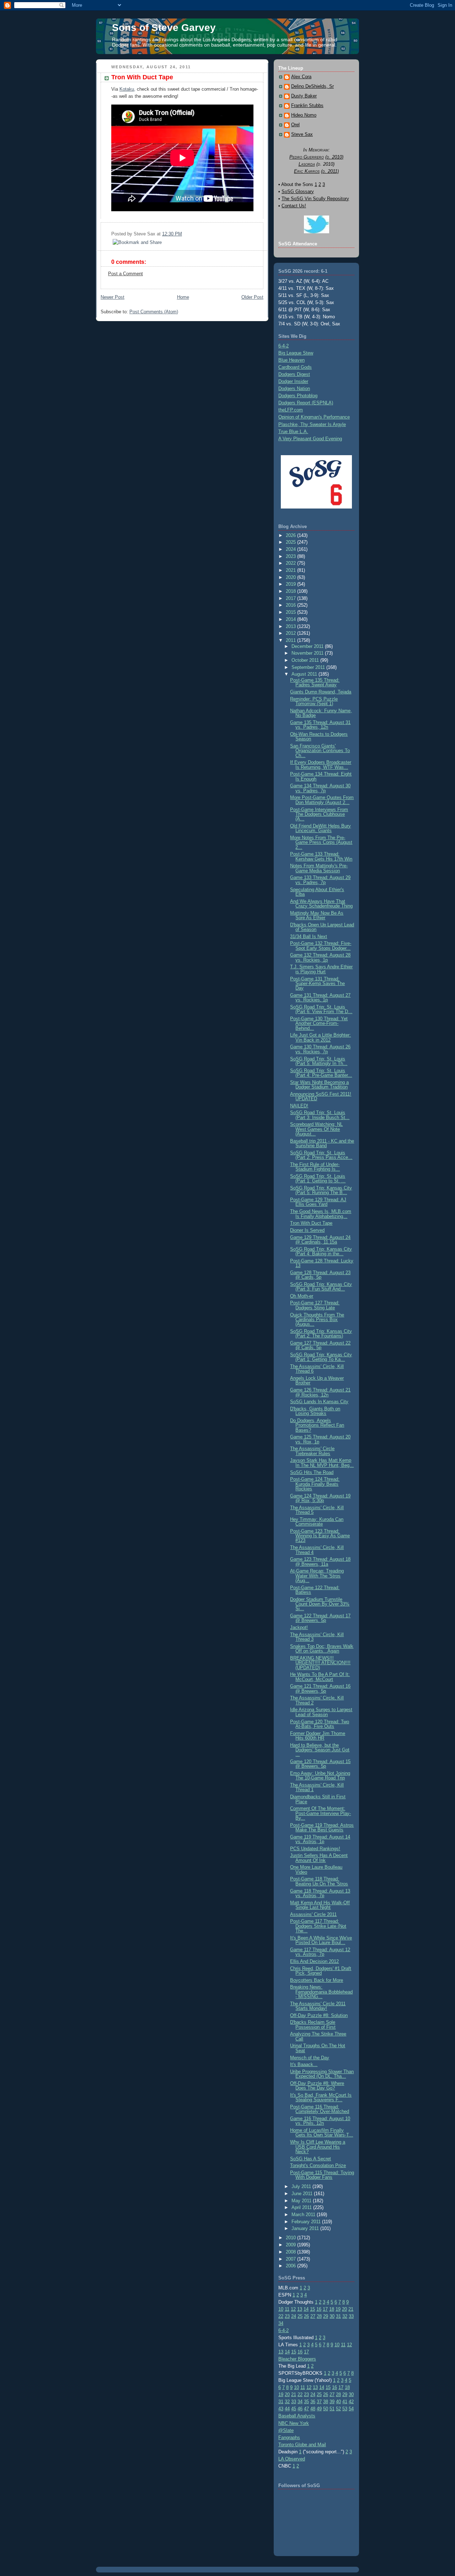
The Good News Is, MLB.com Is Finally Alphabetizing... (321, 1214)
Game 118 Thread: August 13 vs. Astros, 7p (320, 1893)
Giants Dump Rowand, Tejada (321, 692)
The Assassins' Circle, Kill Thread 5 (317, 1510)
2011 (291, 640)
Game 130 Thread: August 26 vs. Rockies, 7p (320, 1049)
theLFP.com (291, 410)
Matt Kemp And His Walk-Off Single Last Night (320, 1905)
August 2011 (305, 674)
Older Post (252, 297)
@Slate (286, 2430)
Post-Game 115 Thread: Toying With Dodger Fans (322, 2175)
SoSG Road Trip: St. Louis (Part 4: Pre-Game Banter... (321, 1073)
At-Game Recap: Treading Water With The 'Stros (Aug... (317, 1576)
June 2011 (303, 2194)
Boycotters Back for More (317, 1980)
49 (319, 2409)
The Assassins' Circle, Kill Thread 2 (317, 1700)
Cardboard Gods (295, 367)
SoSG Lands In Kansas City (319, 1402)
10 (281, 2309)
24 (294, 2316)
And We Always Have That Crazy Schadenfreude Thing (321, 904)
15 (312, 2309)
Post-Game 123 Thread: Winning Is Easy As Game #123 (320, 1536)
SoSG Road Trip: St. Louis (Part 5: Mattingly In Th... (319, 1061)
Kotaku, (127, 89)
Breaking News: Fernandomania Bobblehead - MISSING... (321, 1992)
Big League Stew (296, 353)
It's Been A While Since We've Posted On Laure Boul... (321, 1940)
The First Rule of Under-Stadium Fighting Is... (315, 1167)
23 (287, 2316)
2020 (291, 577)
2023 (291, 556)
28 (319, 2316)
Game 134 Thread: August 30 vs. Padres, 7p (320, 788)
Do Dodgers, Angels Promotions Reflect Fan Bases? (317, 1425)
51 (332, 2409)
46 (300, 2409)
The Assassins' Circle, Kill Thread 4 (317, 1550)
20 (344, 2309)
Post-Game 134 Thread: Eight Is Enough (321, 776)
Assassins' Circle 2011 (313, 1914)
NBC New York (294, 2423)
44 (287, 2409)
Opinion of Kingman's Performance (314, 417)
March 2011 (304, 2215)
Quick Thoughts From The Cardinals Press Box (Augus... (317, 1320)
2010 (291, 2238)
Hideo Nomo (304, 115)
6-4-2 (283, 346)
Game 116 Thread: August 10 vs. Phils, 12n (320, 2121)
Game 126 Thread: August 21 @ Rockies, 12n (320, 1392)
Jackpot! (299, 1627)
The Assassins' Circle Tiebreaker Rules (312, 1451)
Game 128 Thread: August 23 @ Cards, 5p (320, 1275)
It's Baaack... (304, 2064)
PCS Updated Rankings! (315, 1849)
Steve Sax (302, 134)
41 (345, 2402)
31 (338, 2316)
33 (351, 2316)
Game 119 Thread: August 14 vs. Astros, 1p (320, 1839)
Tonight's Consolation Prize (318, 2165)
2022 (291, 563)
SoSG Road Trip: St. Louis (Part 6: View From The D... (321, 1009)
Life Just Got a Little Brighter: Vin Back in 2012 (320, 1037)
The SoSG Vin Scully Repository (315, 199)
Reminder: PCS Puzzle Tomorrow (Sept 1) (314, 701)
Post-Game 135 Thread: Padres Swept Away (315, 682)
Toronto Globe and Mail (302, 2445)
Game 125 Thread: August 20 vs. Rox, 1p (320, 1439)
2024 (291, 549)
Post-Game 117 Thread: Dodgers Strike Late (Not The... (318, 1926)
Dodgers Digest (294, 374)
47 (306, 2409)
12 (293, 2309)
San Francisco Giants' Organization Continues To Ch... (320, 751)
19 (338, 2309)
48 (313, 2409)
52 (338, 2409)
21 (351, 2309)
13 (300, 2309)
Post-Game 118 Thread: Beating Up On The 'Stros (319, 1881)
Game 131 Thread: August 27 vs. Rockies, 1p (320, 997)
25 (300, 2316)
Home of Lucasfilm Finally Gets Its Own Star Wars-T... (322, 2133)
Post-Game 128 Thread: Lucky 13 (322, 1263)
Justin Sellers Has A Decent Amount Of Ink (319, 1858)
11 (287, 2309)
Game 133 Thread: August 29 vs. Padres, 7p (320, 880)
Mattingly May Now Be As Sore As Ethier (317, 915)
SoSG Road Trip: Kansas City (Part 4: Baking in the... (321, 1251)
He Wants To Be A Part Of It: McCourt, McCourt (320, 1677)
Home (183, 297)
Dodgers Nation (294, 388)
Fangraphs (289, 2437)
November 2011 (308, 653)
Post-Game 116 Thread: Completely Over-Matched (320, 2109)
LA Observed (292, 2459)
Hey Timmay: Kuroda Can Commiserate (317, 1522)
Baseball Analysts (297, 2416)
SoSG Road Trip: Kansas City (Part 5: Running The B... (321, 1190)
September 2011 (309, 667)
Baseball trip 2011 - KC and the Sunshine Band (322, 1143)
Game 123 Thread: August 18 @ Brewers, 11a (320, 1561)
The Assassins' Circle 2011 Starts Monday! (318, 2006)
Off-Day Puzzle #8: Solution (319, 2015)
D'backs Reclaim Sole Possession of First (313, 2024)
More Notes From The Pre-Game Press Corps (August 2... (321, 842)
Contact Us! (294, 206)
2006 (291, 2266)
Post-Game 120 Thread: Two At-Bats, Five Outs (320, 1724)
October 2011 (306, 660)
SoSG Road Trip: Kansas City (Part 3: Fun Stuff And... (321, 1287)
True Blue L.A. (293, 432)
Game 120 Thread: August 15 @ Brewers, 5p (320, 1764)
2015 (291, 612)
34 (281, 2323)
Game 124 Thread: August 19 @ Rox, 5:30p (320, 1498)
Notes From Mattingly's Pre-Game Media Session (319, 868)
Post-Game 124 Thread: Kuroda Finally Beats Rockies (315, 1484)
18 (332, 2309)
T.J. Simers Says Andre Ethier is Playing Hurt (321, 969)
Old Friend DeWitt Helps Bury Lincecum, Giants (320, 828)
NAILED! (299, 1106)
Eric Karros (307, 171)
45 (294, 2409)
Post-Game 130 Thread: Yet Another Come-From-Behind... (319, 1023)
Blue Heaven (291, 360)
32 (345, 2316)
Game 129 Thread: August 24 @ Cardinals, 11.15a (320, 1240)
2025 (291, 542)
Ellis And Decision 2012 (314, 1961)
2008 (291, 2252)
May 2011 (302, 2201)
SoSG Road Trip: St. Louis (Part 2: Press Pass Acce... (321, 1155)
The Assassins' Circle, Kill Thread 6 (317, 1369)
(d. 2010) (334, 157)
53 (345, 2409)
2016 (291, 605)
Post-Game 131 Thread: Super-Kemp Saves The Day (317, 984)
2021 (291, 570)
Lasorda (307, 164)
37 (319, 2402)
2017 (291, 598)
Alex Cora (301, 77)
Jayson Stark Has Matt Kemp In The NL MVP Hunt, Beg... (322, 1463)
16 (319, 2309)
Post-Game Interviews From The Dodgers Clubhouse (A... (319, 814)
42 (351, 2402)
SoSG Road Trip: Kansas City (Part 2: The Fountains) (321, 1334)
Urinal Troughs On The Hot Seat (318, 2048)
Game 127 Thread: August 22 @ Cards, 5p (320, 1345)
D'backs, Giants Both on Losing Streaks (315, 1411)
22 (281, 2316)
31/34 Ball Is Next (309, 936)
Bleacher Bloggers (297, 2359)
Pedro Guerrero (307, 157)
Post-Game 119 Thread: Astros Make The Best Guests (322, 1827)
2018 (291, 591)
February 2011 (307, 2222)
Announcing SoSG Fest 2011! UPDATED (321, 1096)
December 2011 (308, 646)
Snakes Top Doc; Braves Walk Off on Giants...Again (322, 1649)
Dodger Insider (293, 381)
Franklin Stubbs (307, 106)
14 (306, 2309)
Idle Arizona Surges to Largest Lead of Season (321, 1712)
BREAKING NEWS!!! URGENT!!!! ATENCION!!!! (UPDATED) (320, 1663)
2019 (291, 584)
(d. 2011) (330, 171)
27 (313, 2316)
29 (326, 2316)
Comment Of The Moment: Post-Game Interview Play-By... (320, 1813)
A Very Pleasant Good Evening (310, 439)
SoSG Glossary (298, 191)
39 (332, 2402)
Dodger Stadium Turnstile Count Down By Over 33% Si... (320, 1604)
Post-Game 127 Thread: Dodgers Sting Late (315, 1305)
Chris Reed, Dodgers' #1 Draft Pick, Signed (321, 1971)
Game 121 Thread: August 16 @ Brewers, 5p (320, 1688)
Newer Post (113, 297)
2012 (291, 633)
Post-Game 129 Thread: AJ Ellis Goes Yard (318, 1202)
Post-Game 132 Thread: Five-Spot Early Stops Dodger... (321, 946)
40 (338, 2402)
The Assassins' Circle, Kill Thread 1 (317, 1787)
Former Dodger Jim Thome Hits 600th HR (318, 1736)
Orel (295, 125)
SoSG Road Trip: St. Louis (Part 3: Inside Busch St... (320, 1115)
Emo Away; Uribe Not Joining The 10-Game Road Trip (320, 1776)
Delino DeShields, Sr (312, 86)
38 (326, 2402)
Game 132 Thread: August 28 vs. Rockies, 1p (320, 957)
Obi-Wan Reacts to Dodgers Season (319, 736)
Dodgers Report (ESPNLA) (306, 403)
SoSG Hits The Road (312, 1472)
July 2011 (302, 2186)
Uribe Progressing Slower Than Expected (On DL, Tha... (322, 2074)
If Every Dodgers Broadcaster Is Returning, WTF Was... (321, 765)
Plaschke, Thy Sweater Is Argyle (312, 424)
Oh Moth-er (302, 1296)
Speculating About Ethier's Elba (317, 892)
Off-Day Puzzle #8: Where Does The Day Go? (317, 2086)
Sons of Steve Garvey (164, 28)
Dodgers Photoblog (298, 396)
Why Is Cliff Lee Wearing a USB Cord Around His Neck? (318, 2147)
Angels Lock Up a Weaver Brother (317, 1380)
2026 (291, 535)
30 (332, 2316)
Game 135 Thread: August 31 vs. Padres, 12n (320, 725)
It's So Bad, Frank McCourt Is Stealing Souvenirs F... (321, 2097)
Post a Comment (125, 274)
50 (326, 2409)
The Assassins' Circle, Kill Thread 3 (317, 1637)
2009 (291, 2245)
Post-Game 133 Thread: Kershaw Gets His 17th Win (321, 856)
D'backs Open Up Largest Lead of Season (322, 927)
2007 (291, 2259)
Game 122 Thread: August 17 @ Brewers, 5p (320, 1618)
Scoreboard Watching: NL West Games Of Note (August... (316, 1129)
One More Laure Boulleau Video (316, 1869)
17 (325, 2309)
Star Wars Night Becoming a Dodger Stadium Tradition (319, 1085)
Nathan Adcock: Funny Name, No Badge (321, 713)
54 (351, 2409)
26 (306, 2316)
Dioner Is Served (307, 1230)
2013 (291, 626)
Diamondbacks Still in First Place (318, 1799)
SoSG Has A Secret (311, 2159)
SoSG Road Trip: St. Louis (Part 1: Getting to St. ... (318, 1178)
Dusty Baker (304, 96)
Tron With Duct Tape (142, 77)
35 (306, 2402)
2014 (291, 619)
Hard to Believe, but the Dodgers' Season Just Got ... (320, 1750)
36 (313, 2402)
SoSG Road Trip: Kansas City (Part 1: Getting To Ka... (321, 1357)
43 (281, 2409)
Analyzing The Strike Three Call (318, 2036)
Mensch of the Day (310, 2058)
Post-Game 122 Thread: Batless (315, 1590)
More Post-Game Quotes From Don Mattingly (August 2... (322, 800)
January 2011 (306, 2228)
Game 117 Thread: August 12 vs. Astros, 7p (320, 1952)
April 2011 (302, 2207)
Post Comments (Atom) (154, 312)
